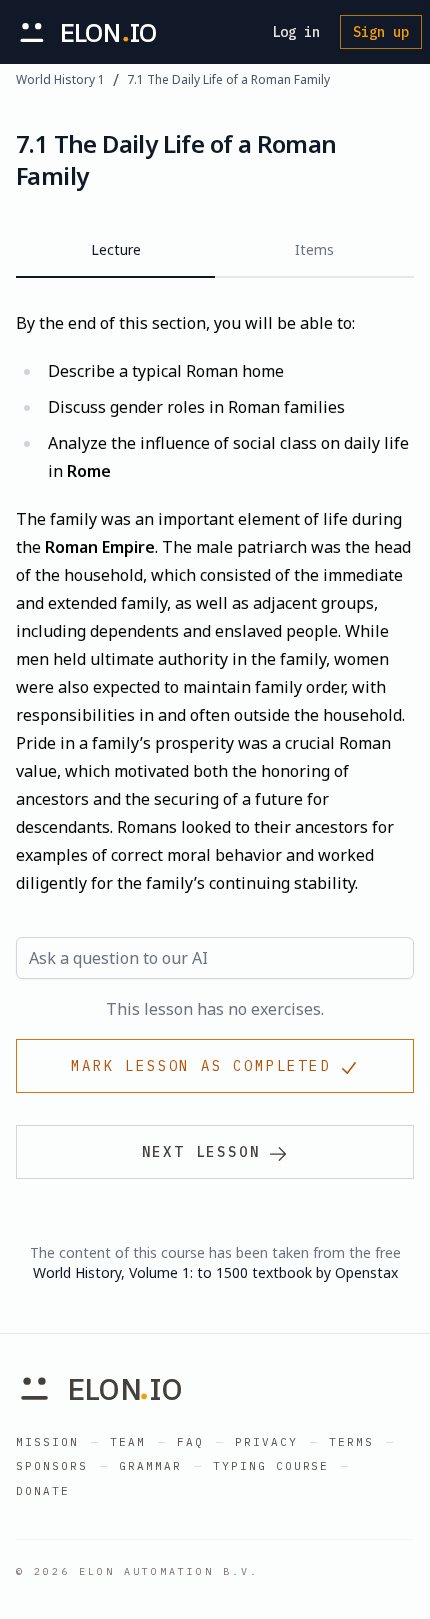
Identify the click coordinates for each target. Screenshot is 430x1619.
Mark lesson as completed (200, 1066)
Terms (351, 1442)
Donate (43, 1491)
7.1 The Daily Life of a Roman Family (228, 80)
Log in (296, 32)
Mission (47, 1442)
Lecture (116, 249)
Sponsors (52, 1466)
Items (314, 249)
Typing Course (271, 1466)
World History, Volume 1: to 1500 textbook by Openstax (215, 1272)
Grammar (150, 1466)
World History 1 (60, 80)
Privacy (266, 1442)
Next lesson (201, 1152)
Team (128, 1442)
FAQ (190, 1442)
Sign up (381, 32)
